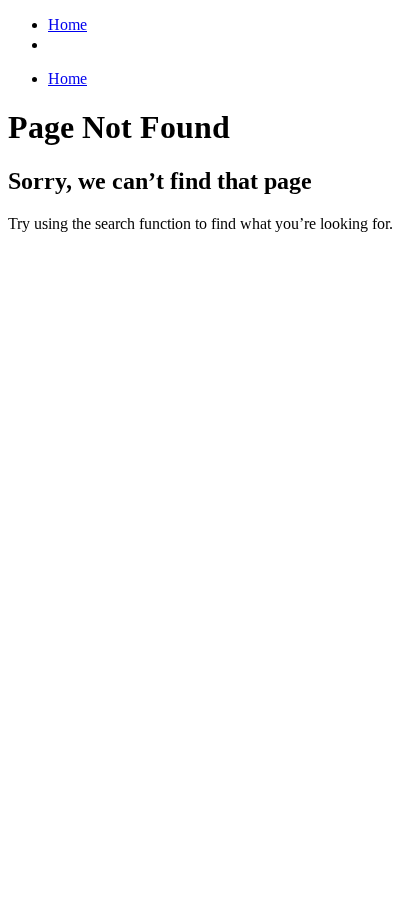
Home (67, 24)
